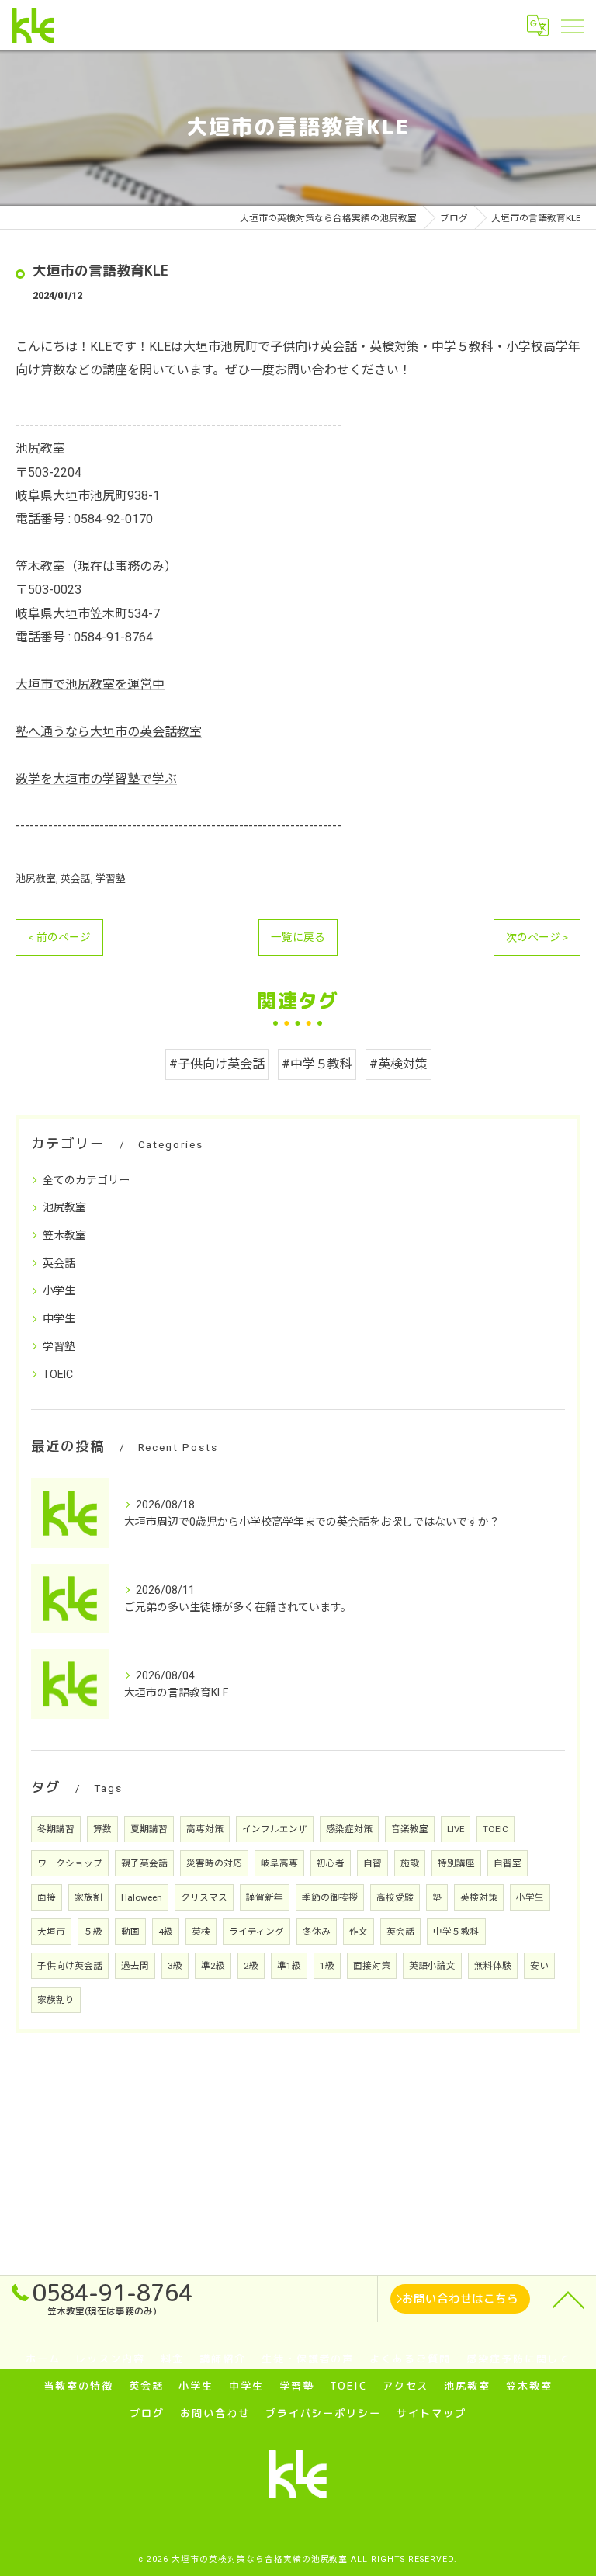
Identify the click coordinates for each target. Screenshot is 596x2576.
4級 (166, 1932)
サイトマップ (431, 2413)
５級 (93, 1932)
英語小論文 (432, 1966)
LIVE (456, 1829)
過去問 (135, 1966)
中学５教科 (456, 1932)
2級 (251, 1966)
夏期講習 (149, 1829)
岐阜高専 (279, 1863)
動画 (130, 1932)
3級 (175, 1966)
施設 (410, 1863)
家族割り (56, 2000)
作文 (359, 1932)
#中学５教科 (317, 1064)
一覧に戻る (298, 937)
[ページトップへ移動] (569, 2299)
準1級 (289, 1966)
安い (539, 1966)
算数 (102, 1829)
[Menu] (572, 25)
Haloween (142, 1897)
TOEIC (58, 1374)
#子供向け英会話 (217, 1064)
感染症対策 (349, 1829)
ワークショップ (70, 1863)
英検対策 (479, 1897)
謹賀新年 (265, 1897)
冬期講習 (56, 1829)
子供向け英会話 (70, 1966)
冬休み (317, 1932)
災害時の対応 (214, 1863)
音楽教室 (410, 1829)
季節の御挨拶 (330, 1897)
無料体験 (493, 1966)
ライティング (256, 1932)
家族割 (88, 1897)
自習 (372, 1863)
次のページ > (537, 937)
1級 (327, 1966)
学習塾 (111, 878)
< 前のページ (59, 937)
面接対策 (372, 1966)
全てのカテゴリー (86, 1180)
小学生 (59, 1290)
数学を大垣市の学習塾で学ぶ (96, 779)
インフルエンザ (275, 1829)
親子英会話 (144, 1863)
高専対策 (205, 1829)
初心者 (331, 1863)
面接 (47, 1897)
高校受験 (395, 1897)
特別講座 (456, 1863)
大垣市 (51, 1932)
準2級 (213, 1966)
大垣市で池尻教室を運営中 (90, 684)
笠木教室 (64, 1235)
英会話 (76, 878)
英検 (201, 1932)
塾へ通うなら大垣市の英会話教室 (109, 732)
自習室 (508, 1863)
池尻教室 (36, 878)
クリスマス (204, 1897)
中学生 (59, 1318)
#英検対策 (398, 1064)
